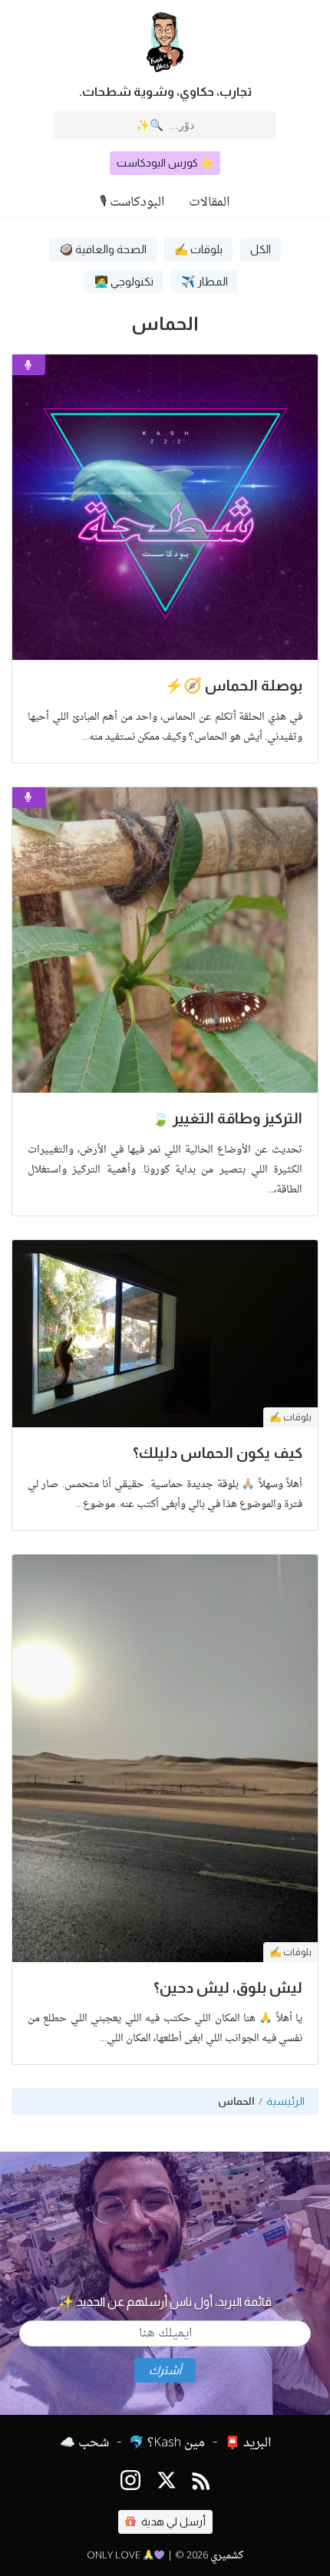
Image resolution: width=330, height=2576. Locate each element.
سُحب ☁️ (84, 2443)
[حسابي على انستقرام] (130, 2484)
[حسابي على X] (167, 2484)
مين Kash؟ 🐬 (167, 2443)
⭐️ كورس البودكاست (165, 163)
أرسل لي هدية (172, 2522)
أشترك (165, 2370)
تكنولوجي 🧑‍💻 (124, 282)
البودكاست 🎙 (132, 203)
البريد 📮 (248, 2443)
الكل (261, 249)
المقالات (209, 203)
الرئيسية (285, 2101)
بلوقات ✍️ (198, 249)
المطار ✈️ (205, 282)
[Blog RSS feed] (201, 2484)
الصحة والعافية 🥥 (103, 249)
